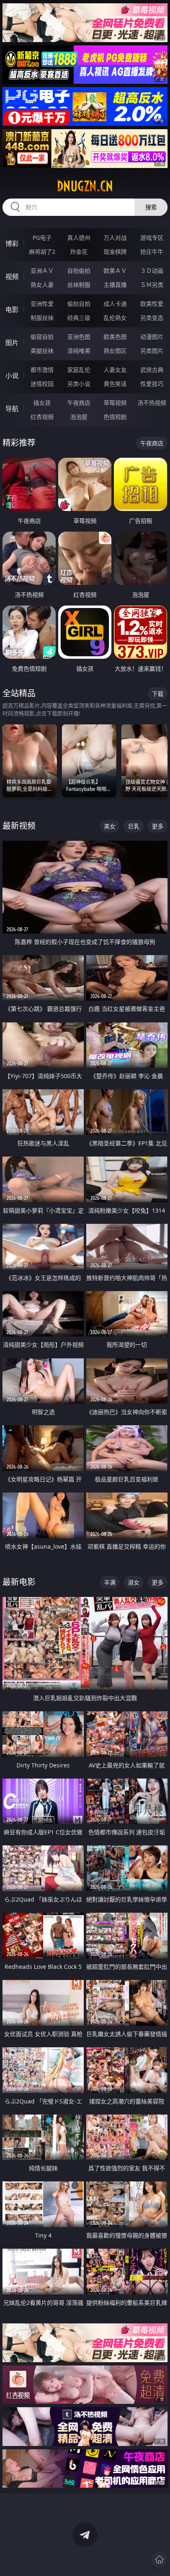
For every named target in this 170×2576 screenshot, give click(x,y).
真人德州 (79, 238)
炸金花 (79, 252)
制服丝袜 (42, 318)
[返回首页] (159, 2559)
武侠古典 (152, 370)
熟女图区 (115, 351)
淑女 (134, 1582)
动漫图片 (152, 337)
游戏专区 (152, 238)
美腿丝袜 (42, 351)
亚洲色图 (79, 337)
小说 (12, 376)
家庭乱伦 (79, 370)
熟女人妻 (42, 285)
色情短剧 (115, 417)
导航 (12, 409)
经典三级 (79, 318)
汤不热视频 (152, 403)
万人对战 (115, 238)
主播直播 (115, 285)
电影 (12, 310)
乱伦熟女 (115, 318)
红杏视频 (42, 417)
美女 (110, 826)
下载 (158, 694)
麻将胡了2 (42, 252)
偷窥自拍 (42, 337)
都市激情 (42, 370)
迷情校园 (42, 384)
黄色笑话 (115, 384)
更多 (158, 826)
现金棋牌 (115, 252)
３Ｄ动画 (152, 271)
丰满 (110, 1582)
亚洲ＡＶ (42, 271)
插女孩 (42, 403)
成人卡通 (115, 304)
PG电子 (42, 238)
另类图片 (152, 351)
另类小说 (79, 384)
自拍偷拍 (79, 271)
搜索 (151, 207)
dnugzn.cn (85, 186)
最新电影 (19, 1582)
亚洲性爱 (42, 304)
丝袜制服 (79, 285)
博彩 (12, 244)
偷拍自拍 (79, 304)
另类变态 (152, 318)
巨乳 (134, 826)
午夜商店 (79, 403)
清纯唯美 (79, 351)
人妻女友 (115, 370)
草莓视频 (115, 403)
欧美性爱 (152, 304)
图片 (12, 343)
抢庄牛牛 (152, 252)
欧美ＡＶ (115, 271)
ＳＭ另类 (152, 285)
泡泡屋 (79, 417)
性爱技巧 (152, 384)
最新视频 (19, 826)
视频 (12, 277)
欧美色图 (115, 337)
